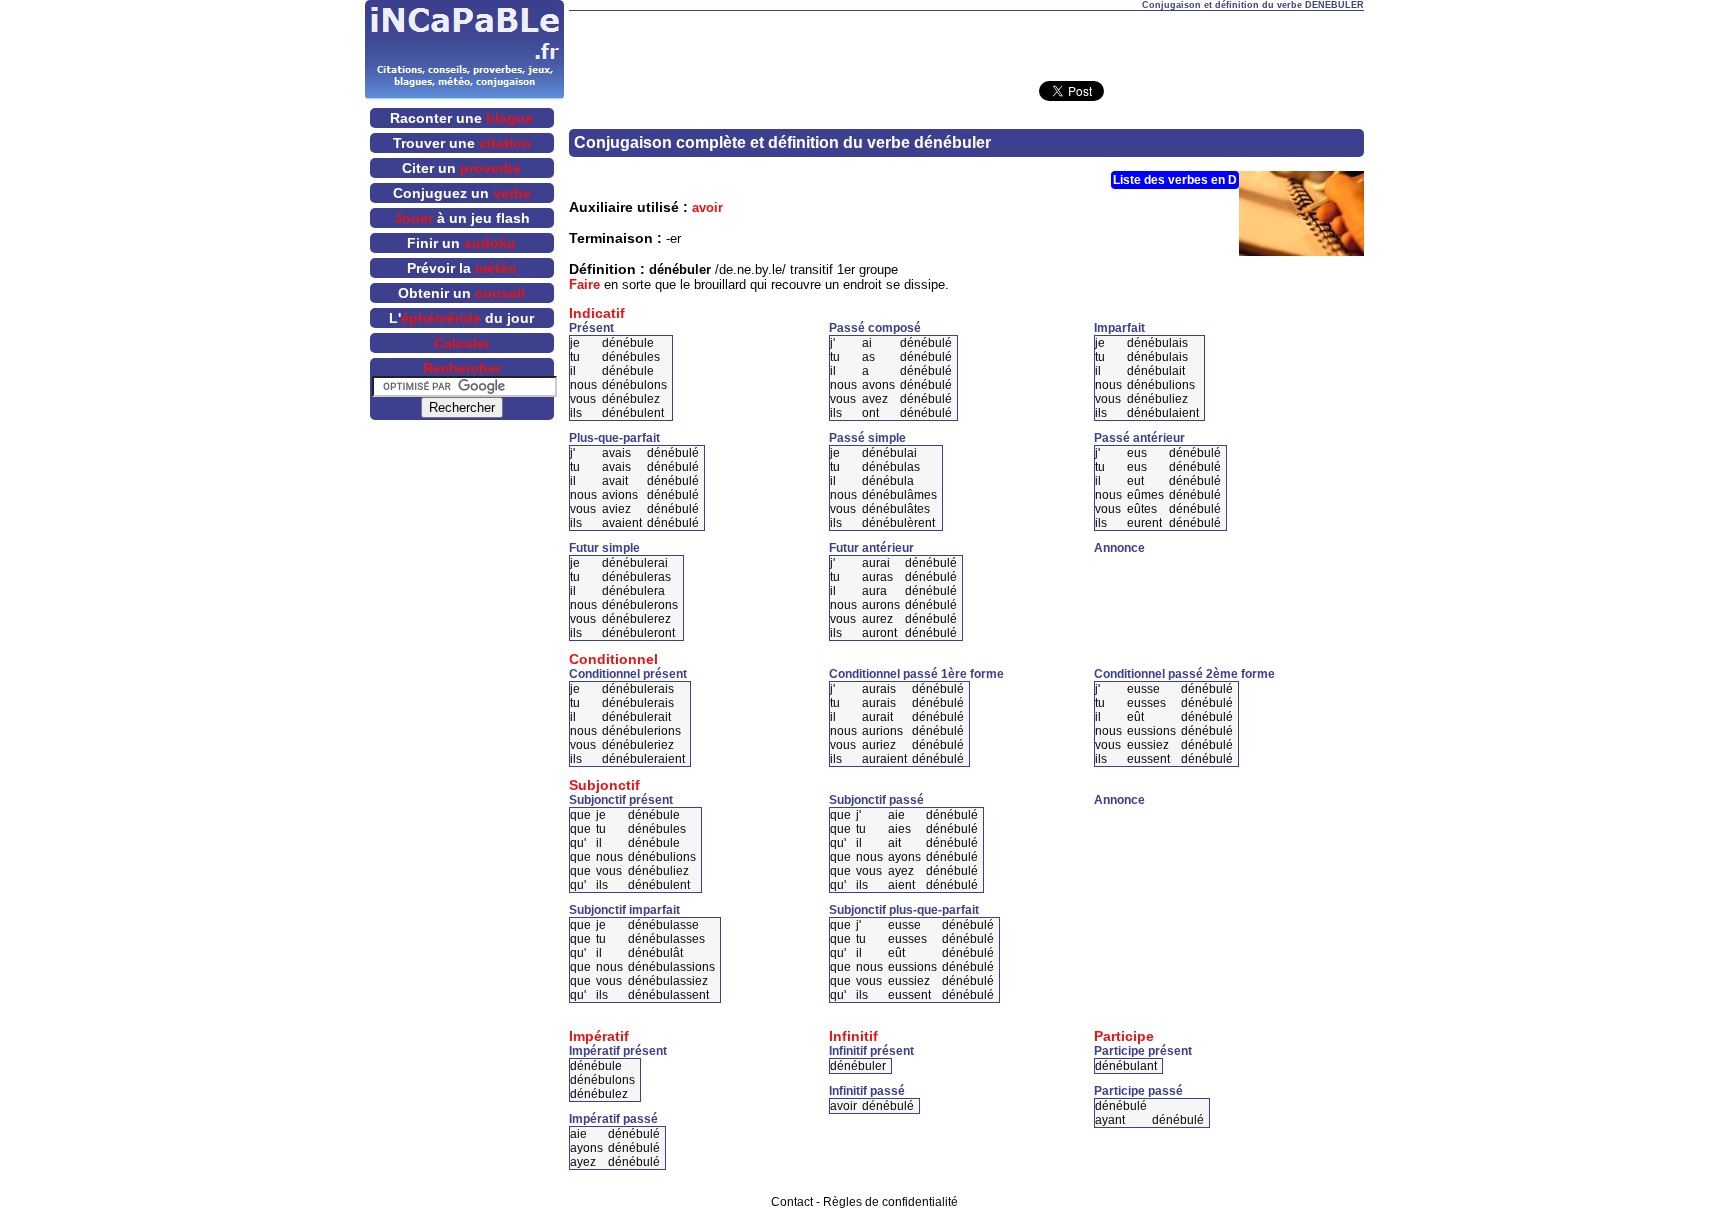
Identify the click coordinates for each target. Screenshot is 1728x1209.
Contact (792, 1202)
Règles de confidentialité (890, 1202)
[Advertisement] (966, 41)
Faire (584, 284)
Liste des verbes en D (1175, 180)
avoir (707, 207)
